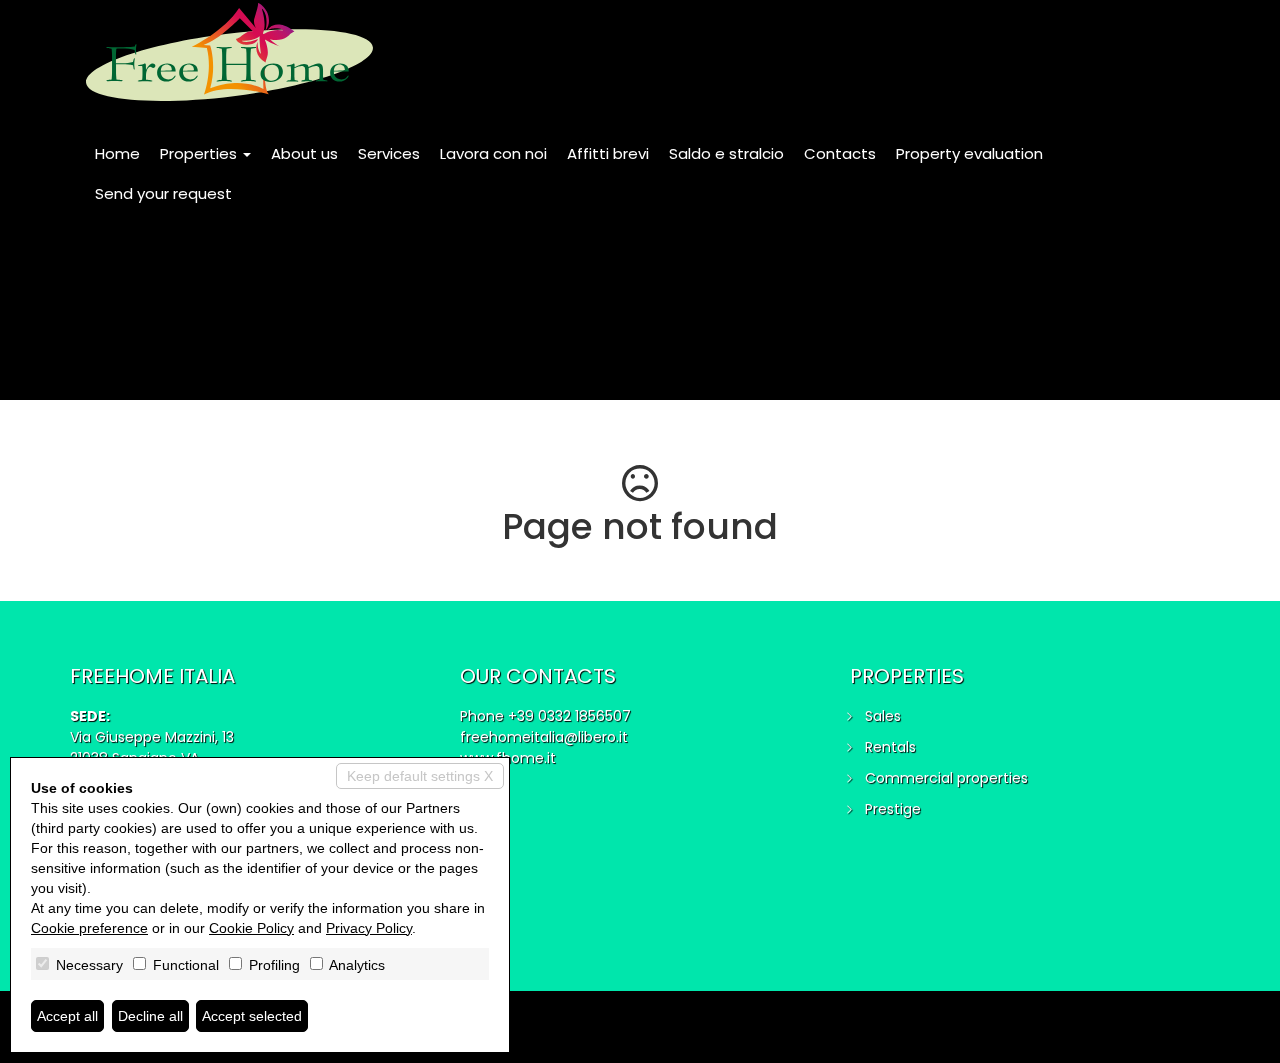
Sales (883, 716)
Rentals (890, 747)
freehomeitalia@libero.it (544, 737)
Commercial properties (946, 778)
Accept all (67, 1016)
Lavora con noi (493, 153)
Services (389, 153)
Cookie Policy (251, 928)
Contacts (840, 153)
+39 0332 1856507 (569, 716)
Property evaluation (969, 153)
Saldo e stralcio (726, 153)
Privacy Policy (369, 928)
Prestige (893, 809)
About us (304, 153)
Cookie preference (89, 928)
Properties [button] (200, 153)
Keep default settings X (420, 776)
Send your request (163, 193)
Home (117, 153)
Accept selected (252, 1016)
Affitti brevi (608, 153)
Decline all (150, 1016)
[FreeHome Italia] (229, 52)
